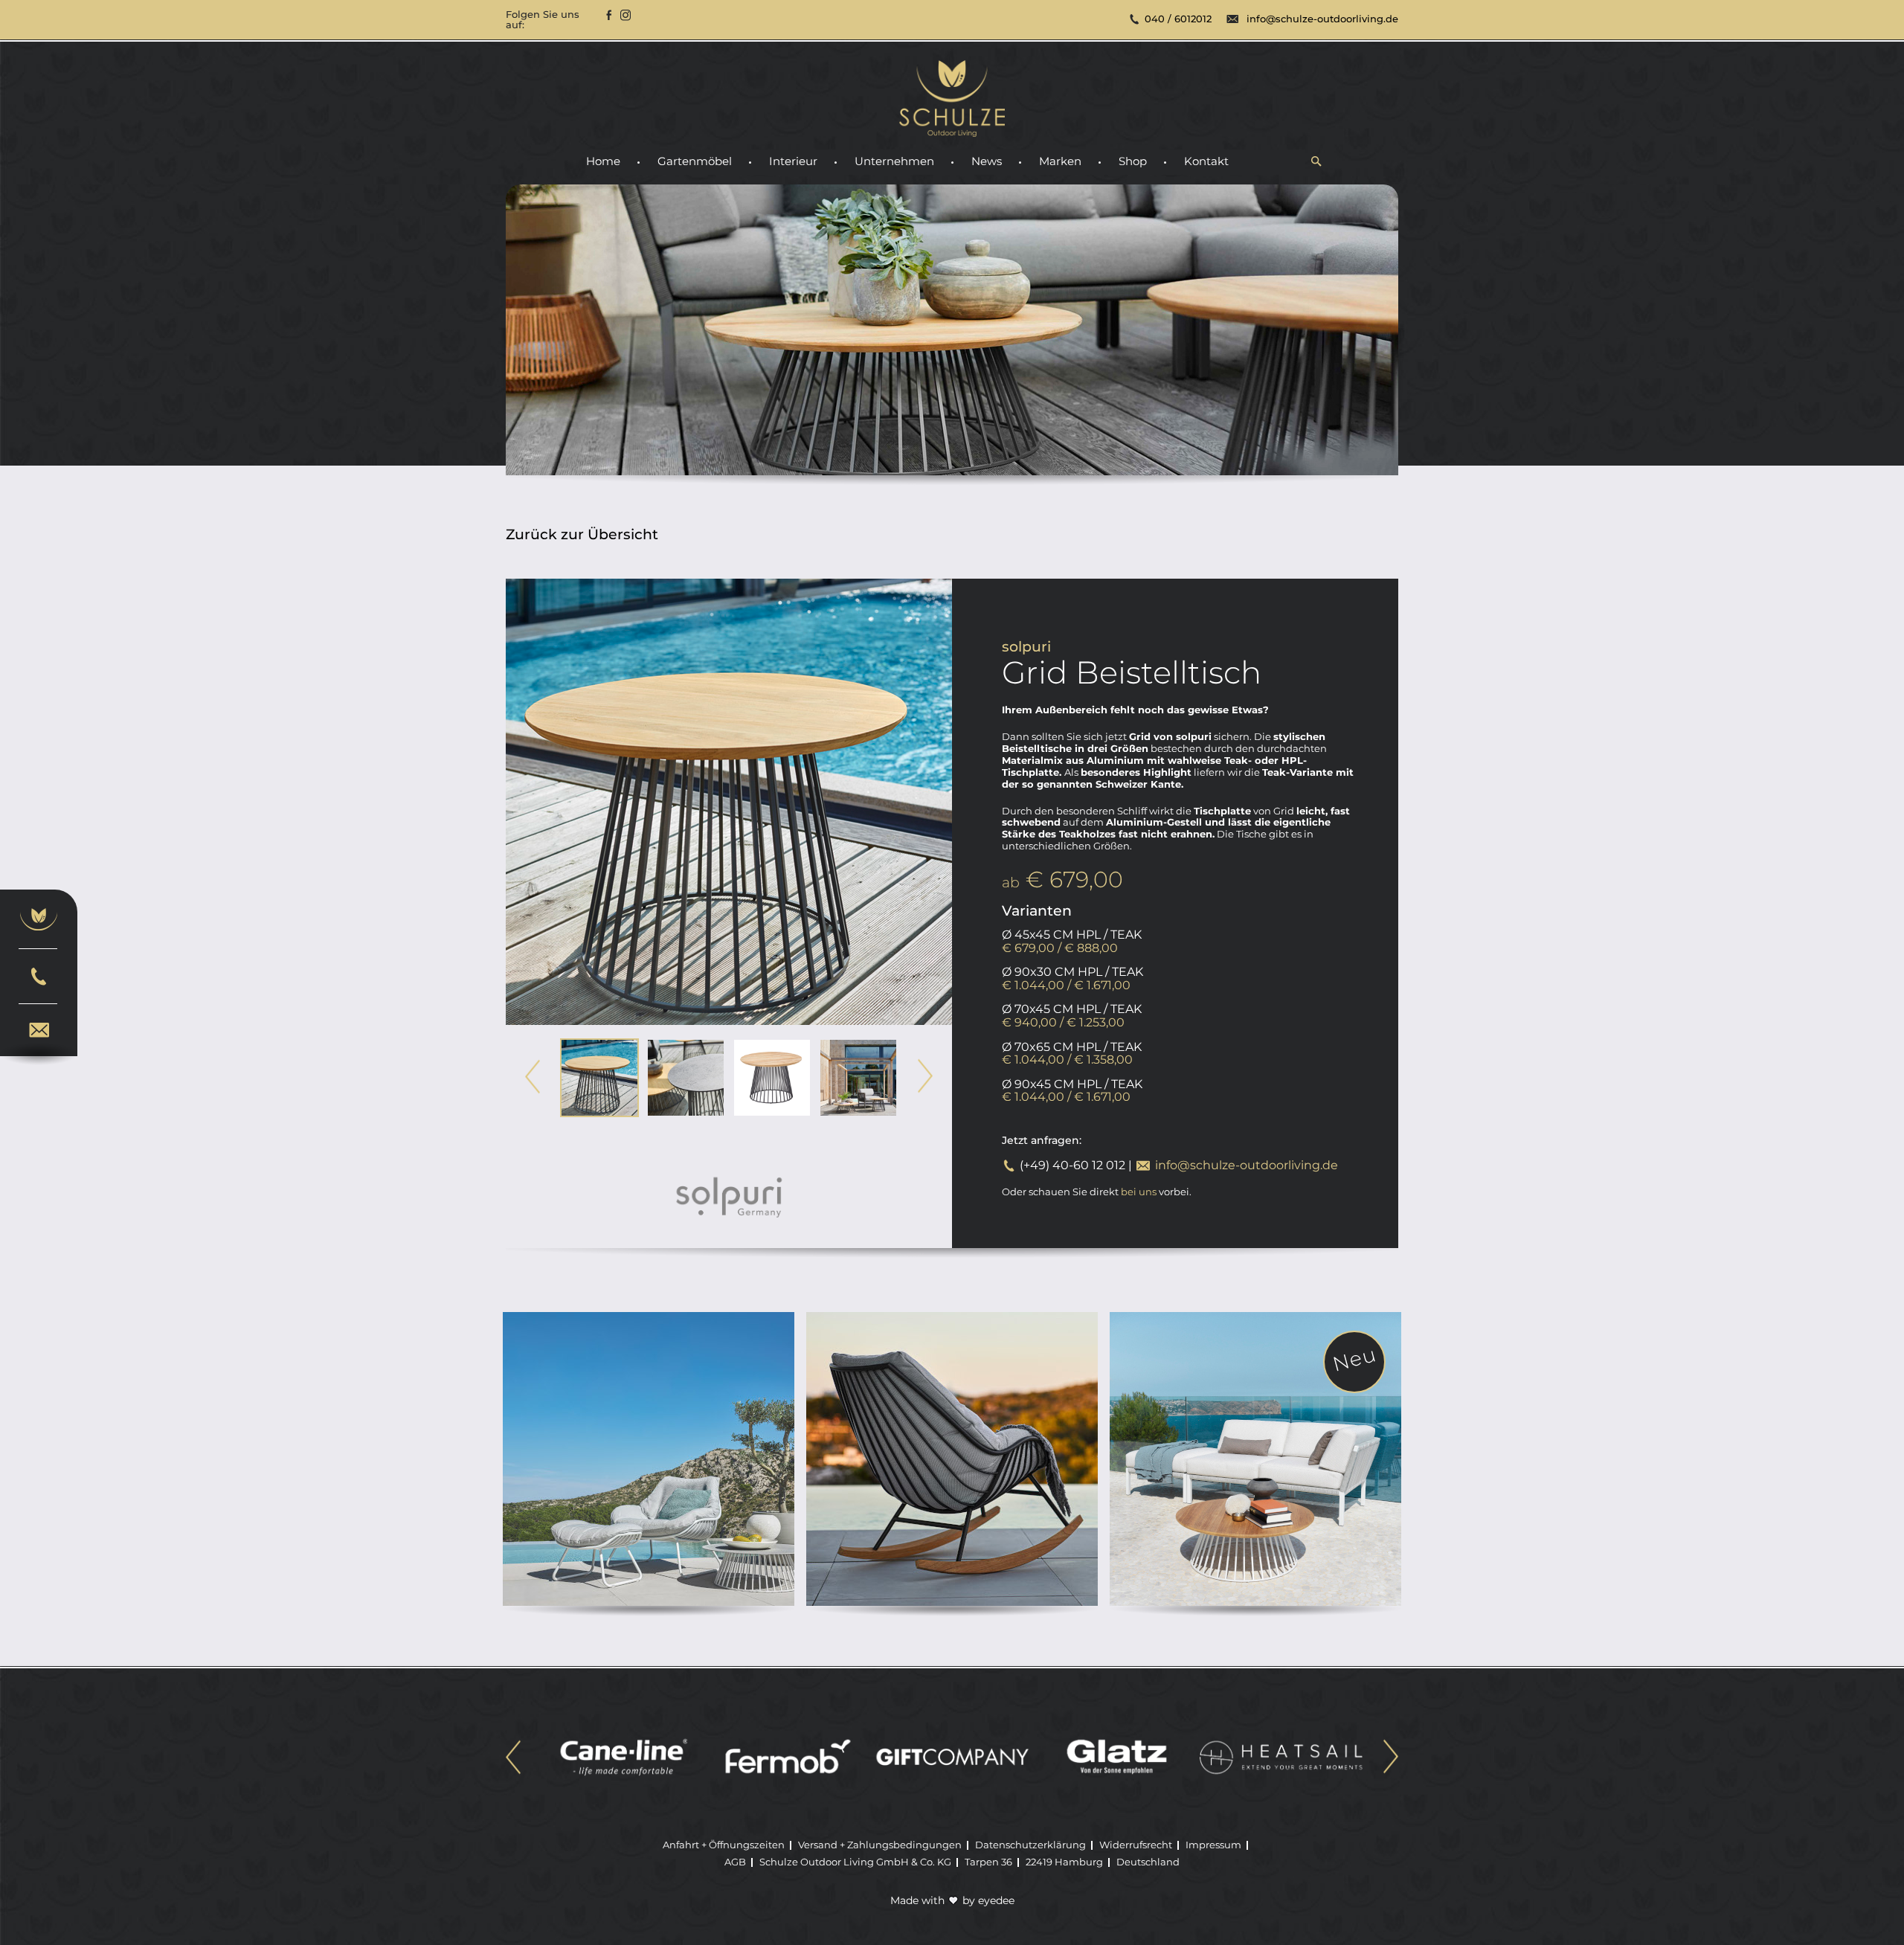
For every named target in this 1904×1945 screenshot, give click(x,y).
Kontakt (1206, 162)
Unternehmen (894, 162)
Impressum (1213, 1845)
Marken (1060, 162)
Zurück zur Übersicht (582, 535)
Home (603, 162)
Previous (533, 1077)
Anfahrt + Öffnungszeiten (724, 1845)
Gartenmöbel (695, 162)
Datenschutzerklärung (1030, 1845)
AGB (735, 1862)
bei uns (1139, 1192)
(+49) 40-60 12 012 (1072, 1165)
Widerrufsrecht (1136, 1845)
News (987, 162)
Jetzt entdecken (649, 1517)
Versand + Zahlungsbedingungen (880, 1845)
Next (925, 1077)
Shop (1133, 162)
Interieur (793, 162)
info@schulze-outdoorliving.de (1322, 19)
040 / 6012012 (1178, 19)
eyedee (996, 1900)
